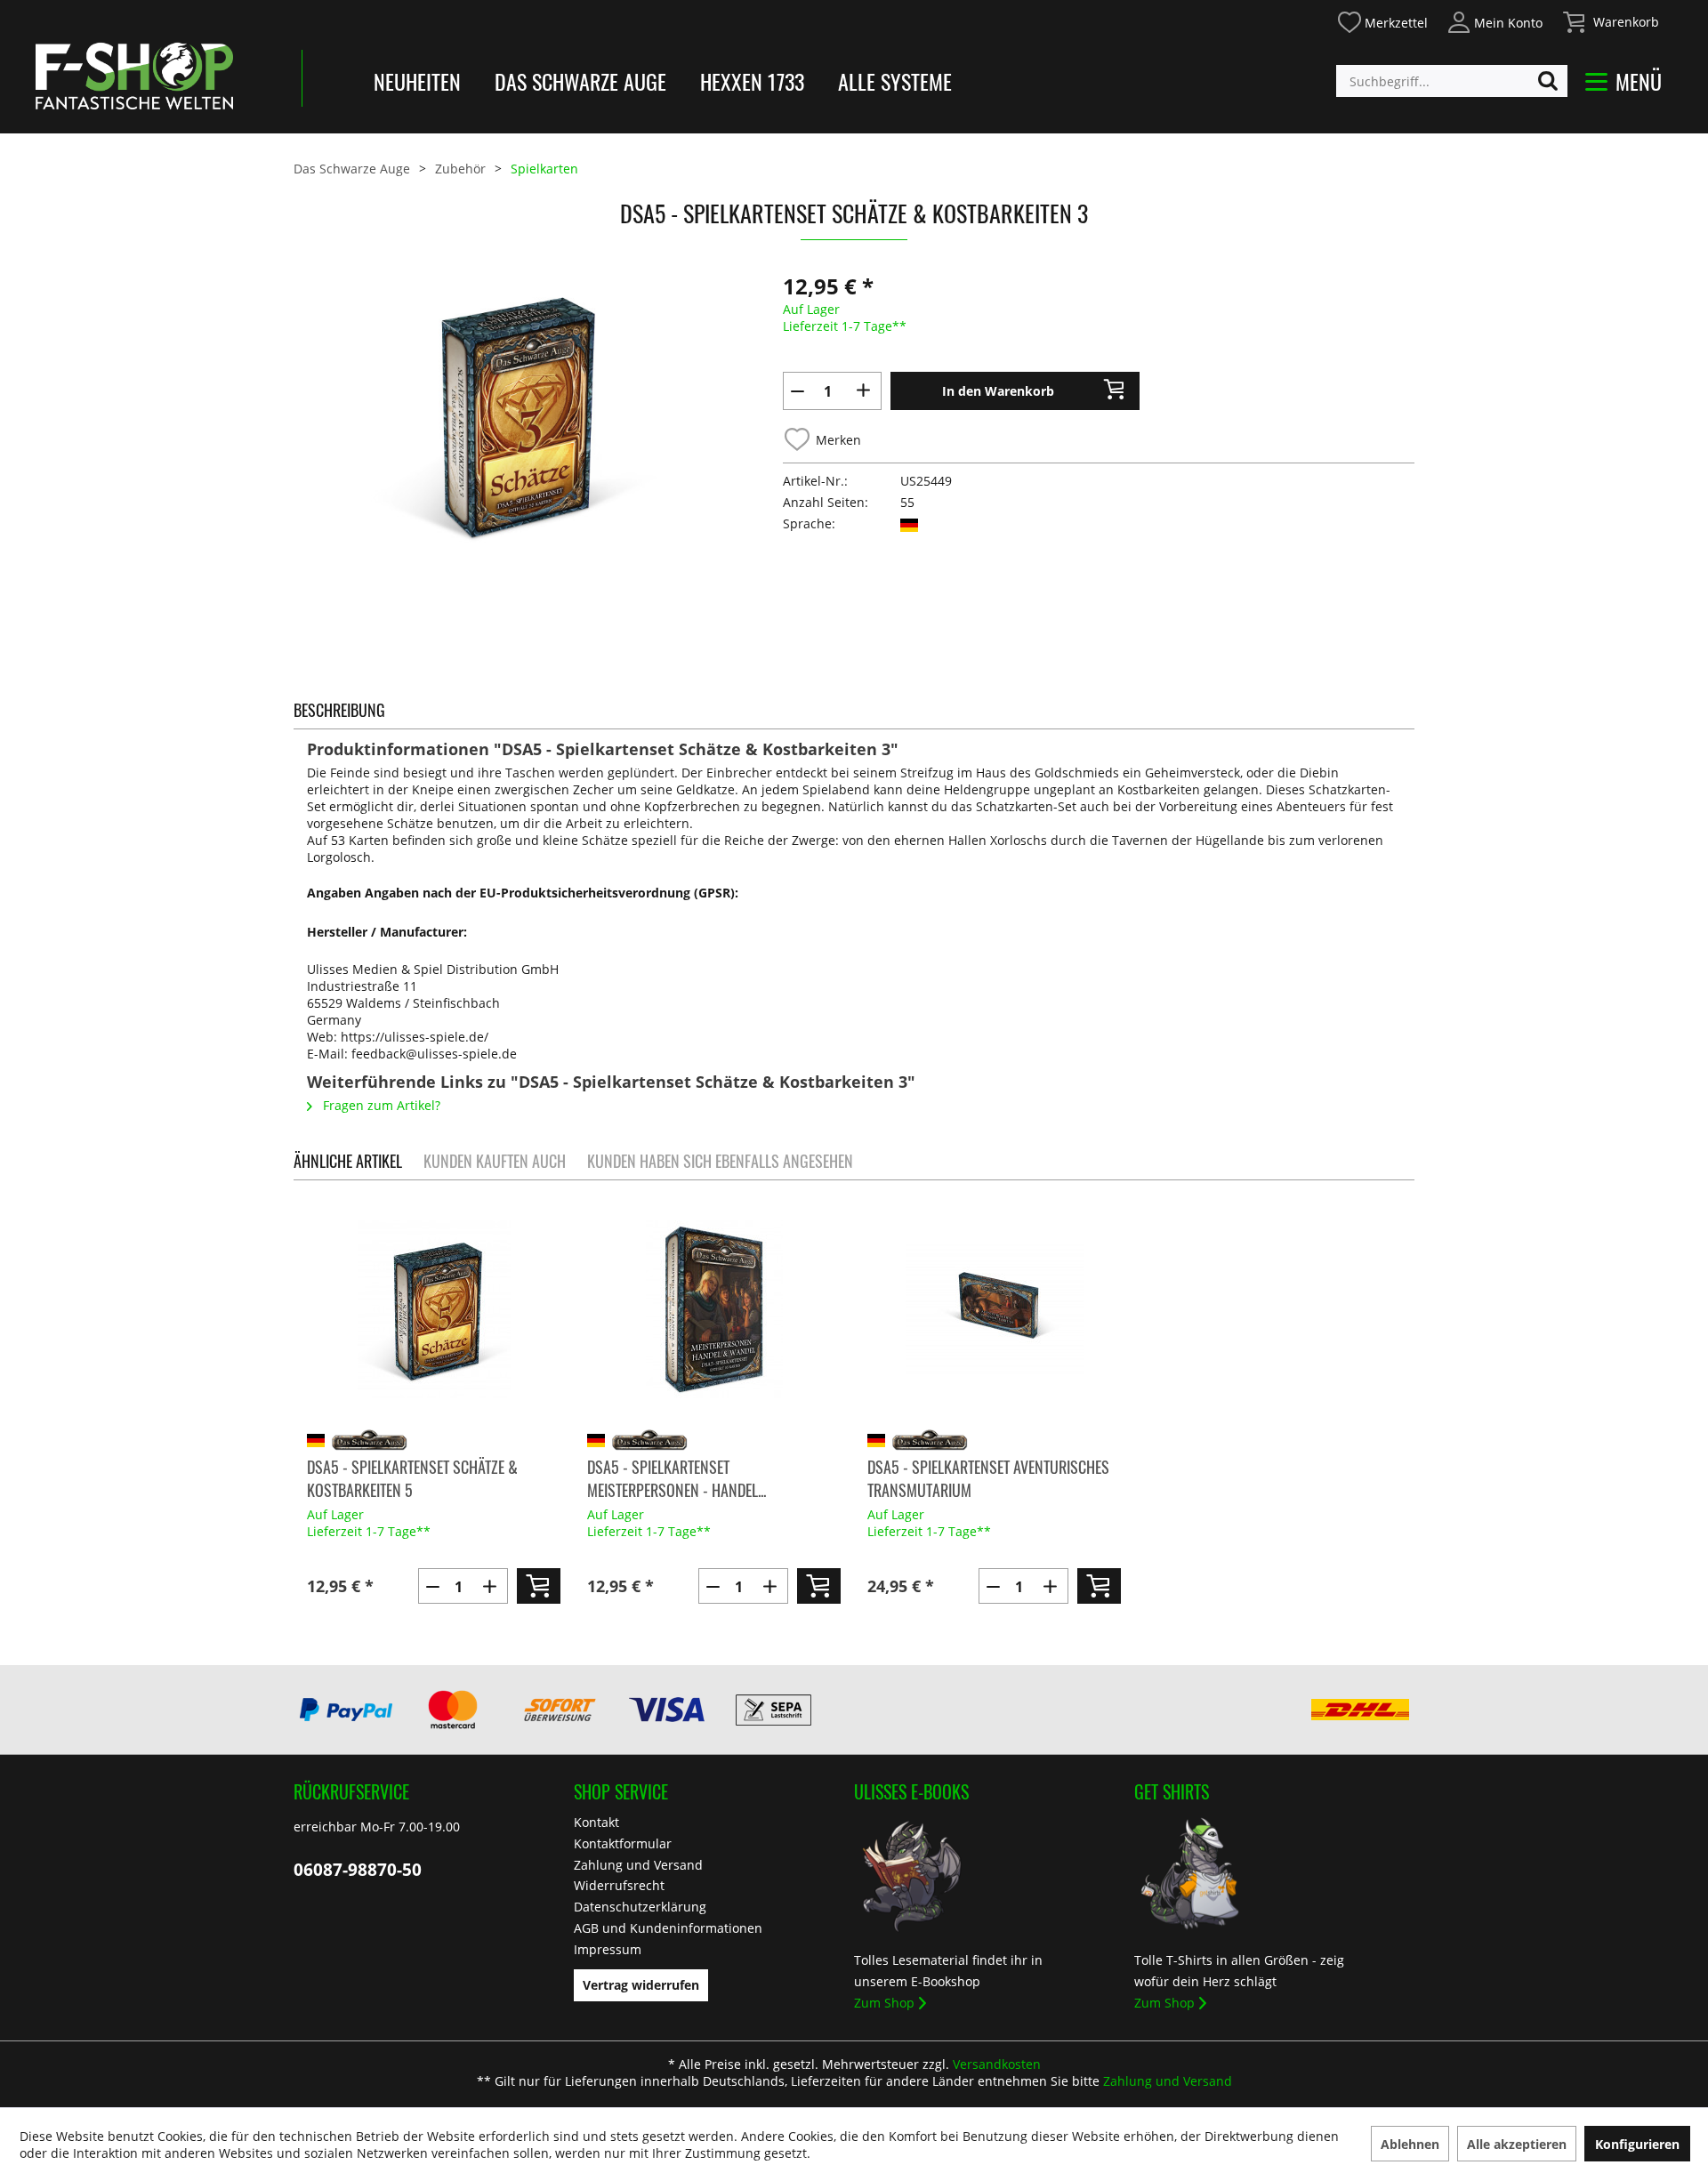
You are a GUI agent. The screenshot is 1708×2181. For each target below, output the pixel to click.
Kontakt (596, 1822)
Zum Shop (884, 2003)
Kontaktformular (623, 1843)
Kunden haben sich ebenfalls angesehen (720, 1161)
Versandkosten (997, 2064)
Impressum (608, 1949)
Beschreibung (339, 710)
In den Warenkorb (998, 391)
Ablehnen (1410, 2144)
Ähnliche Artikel (348, 1161)
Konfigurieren (1637, 2144)
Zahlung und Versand (638, 1865)
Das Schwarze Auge (580, 81)
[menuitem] (1382, 20)
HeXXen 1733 (752, 81)
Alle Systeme (895, 81)
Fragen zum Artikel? (380, 1105)
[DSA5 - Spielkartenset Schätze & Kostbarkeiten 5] (434, 1309)
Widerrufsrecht (619, 1885)
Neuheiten (417, 81)
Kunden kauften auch (495, 1161)
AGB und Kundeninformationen (668, 1928)
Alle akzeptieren (1517, 2144)
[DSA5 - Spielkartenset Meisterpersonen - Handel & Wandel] (714, 1309)
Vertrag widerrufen (641, 1985)
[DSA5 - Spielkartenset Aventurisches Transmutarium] (994, 1309)
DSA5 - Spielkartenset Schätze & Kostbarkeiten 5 (412, 1478)
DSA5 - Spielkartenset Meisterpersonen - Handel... (677, 1478)
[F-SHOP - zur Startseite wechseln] (134, 76)
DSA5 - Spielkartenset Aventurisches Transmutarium (988, 1478)
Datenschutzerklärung (640, 1907)
